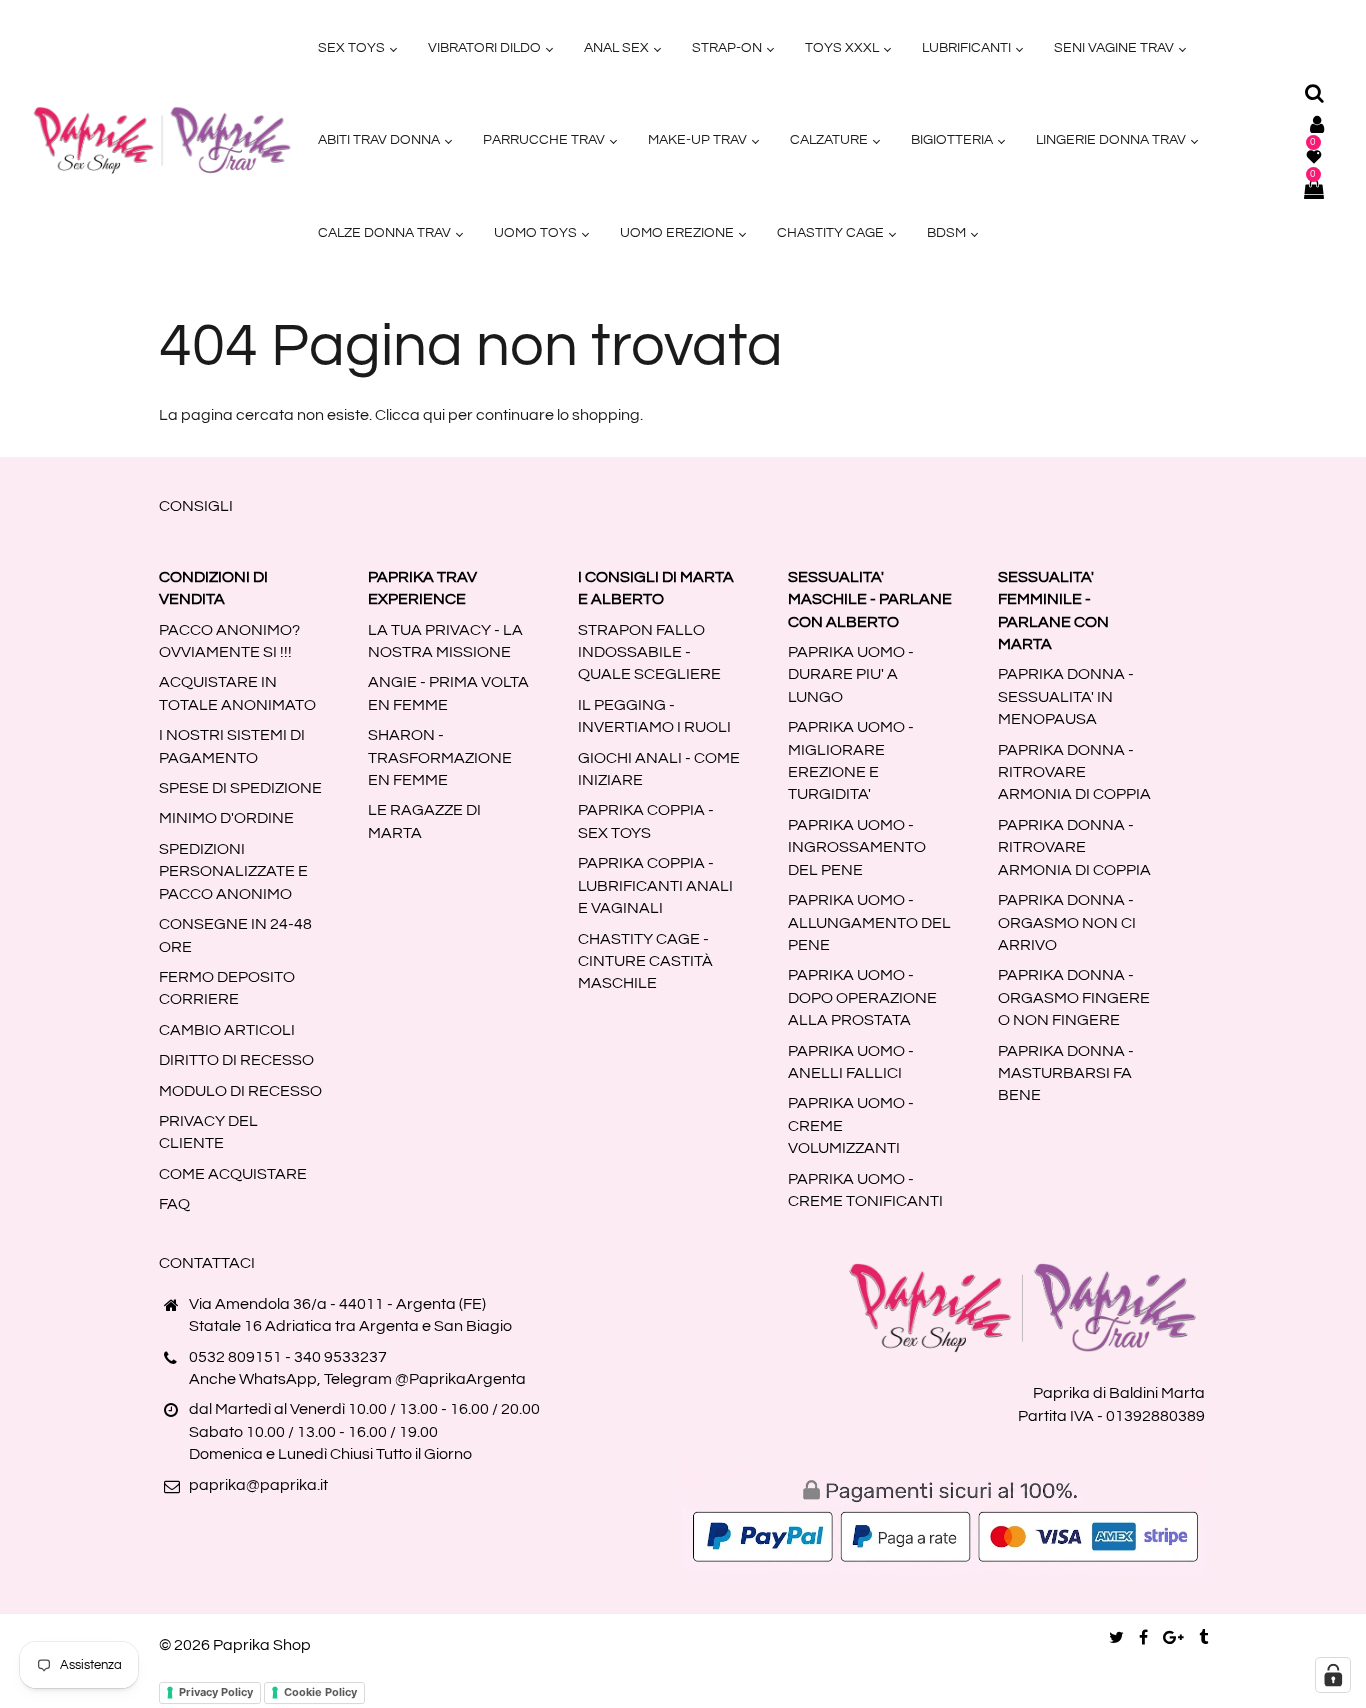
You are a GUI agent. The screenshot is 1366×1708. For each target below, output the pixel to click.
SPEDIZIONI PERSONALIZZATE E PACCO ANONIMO (233, 871)
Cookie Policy (320, 1692)
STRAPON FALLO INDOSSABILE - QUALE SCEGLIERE (649, 652)
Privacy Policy (216, 1692)
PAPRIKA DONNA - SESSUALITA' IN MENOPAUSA (1066, 696)
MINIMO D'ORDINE (226, 818)
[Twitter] (1116, 1638)
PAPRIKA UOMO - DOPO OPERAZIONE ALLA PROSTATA (862, 997)
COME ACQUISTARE (233, 1174)
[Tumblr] (1203, 1638)
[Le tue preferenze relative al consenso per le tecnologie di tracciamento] (1333, 1675)
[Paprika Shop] (162, 140)
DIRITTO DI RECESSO (236, 1060)
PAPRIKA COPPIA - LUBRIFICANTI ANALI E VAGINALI (655, 885)
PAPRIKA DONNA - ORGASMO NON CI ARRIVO (1067, 922)
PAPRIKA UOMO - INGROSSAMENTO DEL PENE (857, 847)
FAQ (174, 1204)
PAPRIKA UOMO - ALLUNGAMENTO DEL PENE (869, 922)
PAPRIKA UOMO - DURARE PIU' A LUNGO (851, 674)
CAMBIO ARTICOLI (227, 1030)
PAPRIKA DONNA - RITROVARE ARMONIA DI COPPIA (1074, 772)
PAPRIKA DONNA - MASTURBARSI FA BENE (1066, 1073)
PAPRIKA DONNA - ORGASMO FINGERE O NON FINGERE (1074, 997)
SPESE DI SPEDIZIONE (240, 788)
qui (434, 415)
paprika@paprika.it (258, 1485)
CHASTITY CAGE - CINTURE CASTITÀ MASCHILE (645, 961)
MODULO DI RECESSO (240, 1091)
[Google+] (1173, 1638)
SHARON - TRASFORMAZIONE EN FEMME (440, 757)
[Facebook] (1143, 1638)
